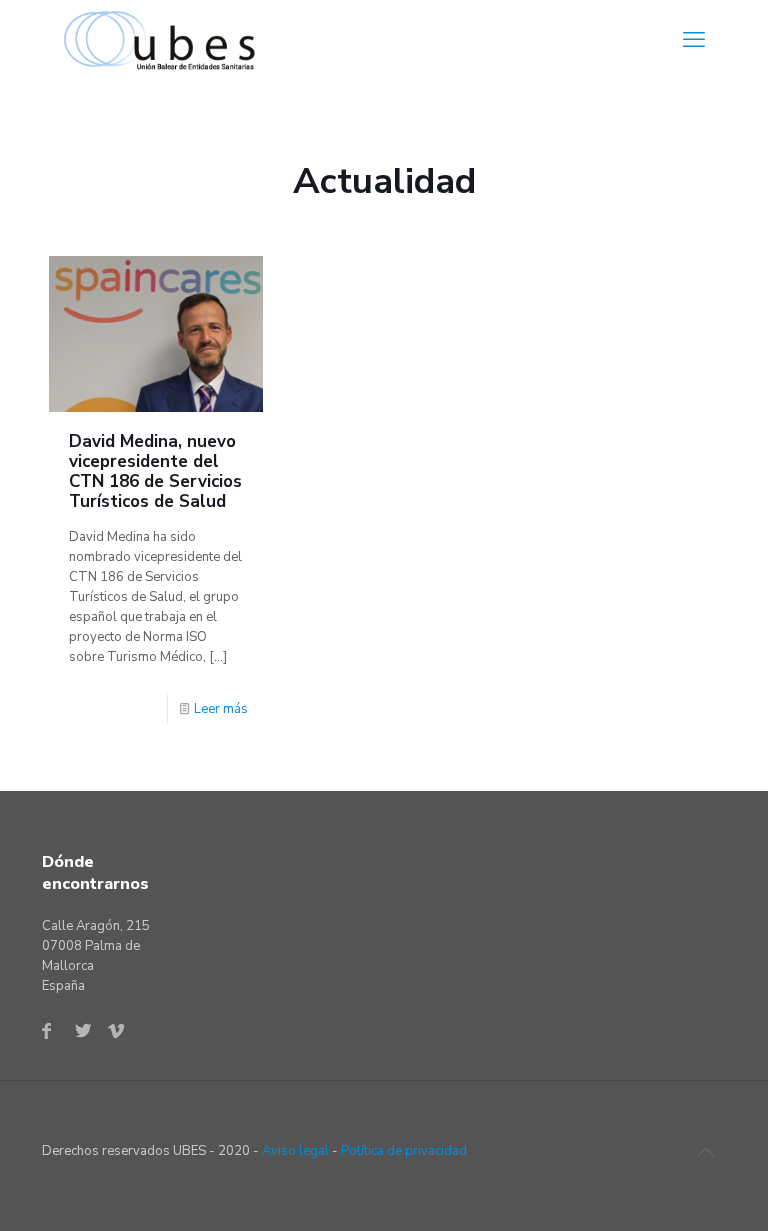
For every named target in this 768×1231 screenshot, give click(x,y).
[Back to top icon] (705, 1153)
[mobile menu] (694, 40)
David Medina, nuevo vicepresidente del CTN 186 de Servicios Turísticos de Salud (155, 471)
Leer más (221, 709)
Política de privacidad (404, 1151)
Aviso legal (295, 1151)
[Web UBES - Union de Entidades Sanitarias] (165, 40)
